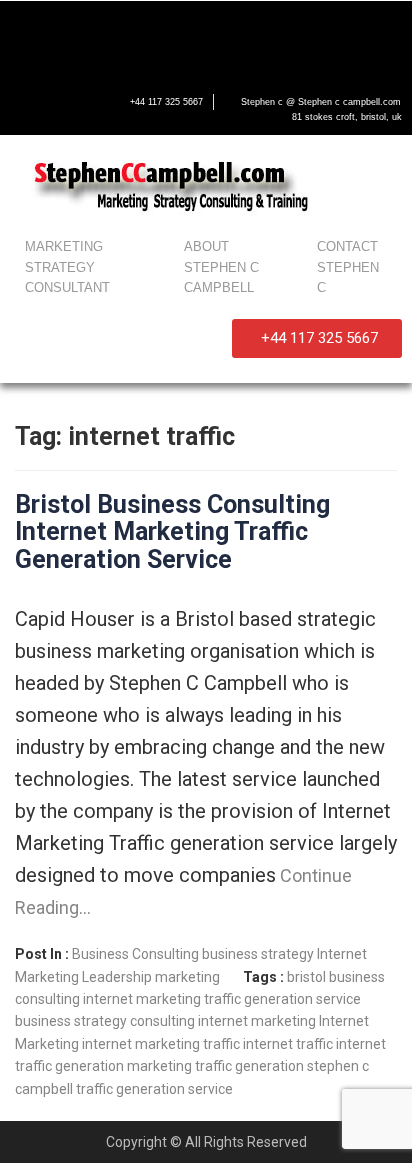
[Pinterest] (287, 36)
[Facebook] (35, 36)
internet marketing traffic (161, 1044)
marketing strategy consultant (67, 267)
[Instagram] (224, 36)
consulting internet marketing (223, 1021)
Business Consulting (135, 954)
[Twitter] (98, 36)
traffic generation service (154, 1089)
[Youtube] (161, 36)
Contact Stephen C (348, 267)
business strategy (258, 954)
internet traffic (288, 1044)
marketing (187, 977)
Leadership (117, 977)
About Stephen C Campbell (221, 267)
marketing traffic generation (215, 1066)
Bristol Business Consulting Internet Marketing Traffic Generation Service (172, 532)
